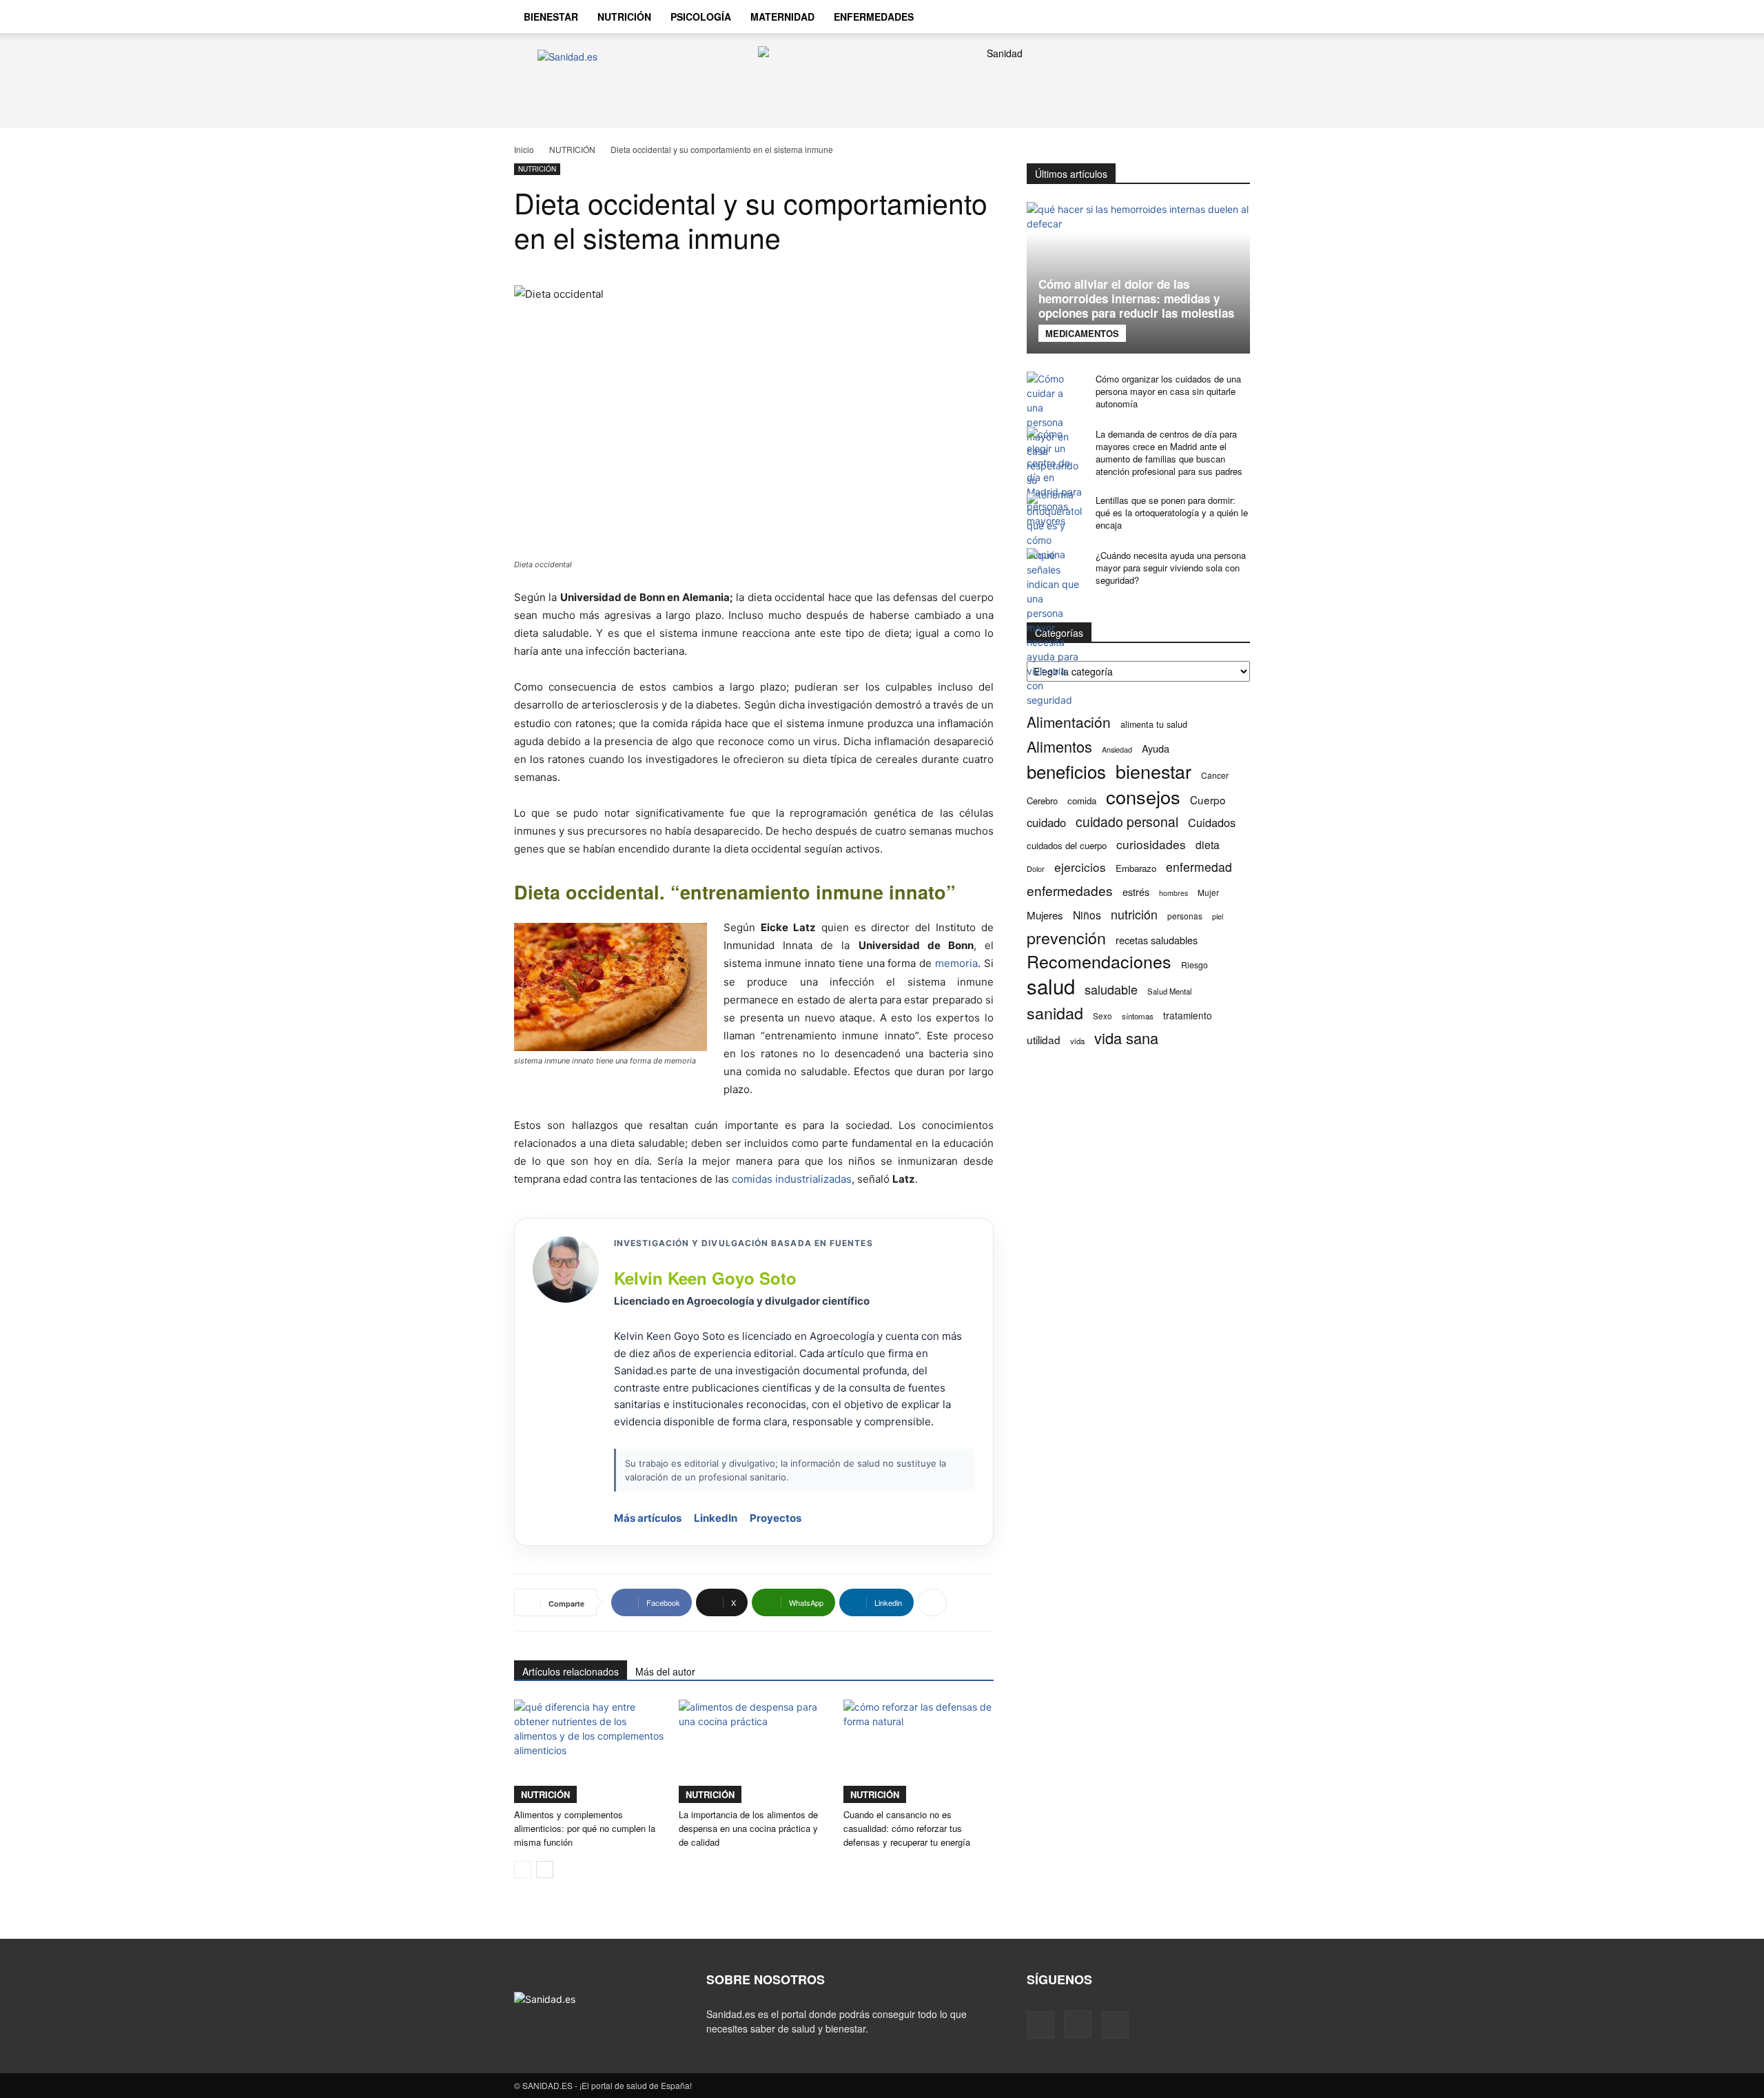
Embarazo (1136, 868)
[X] (1203, 17)
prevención (1066, 938)
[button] (1233, 18)
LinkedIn (716, 1518)
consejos (1143, 796)
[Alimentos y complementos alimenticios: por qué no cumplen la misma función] (589, 1751)
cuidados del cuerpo (1067, 845)
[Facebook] (1156, 17)
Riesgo (1194, 965)
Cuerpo (1208, 800)
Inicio (524, 149)
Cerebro (1042, 801)
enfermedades (1070, 890)
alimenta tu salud (1154, 724)
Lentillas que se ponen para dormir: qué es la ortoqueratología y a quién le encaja (1172, 512)
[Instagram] (1180, 17)
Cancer (1215, 775)
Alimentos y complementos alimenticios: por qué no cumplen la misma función (585, 1828)
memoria (956, 963)
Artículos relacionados (571, 1671)
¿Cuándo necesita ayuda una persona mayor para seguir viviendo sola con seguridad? (1171, 568)
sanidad (1055, 1013)
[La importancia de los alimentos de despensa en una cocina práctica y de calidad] (754, 1751)
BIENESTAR (551, 17)
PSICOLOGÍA (701, 17)
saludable (1111, 989)
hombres (1173, 893)
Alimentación (1069, 722)
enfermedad (1199, 867)
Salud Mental (1170, 991)
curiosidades (1151, 844)
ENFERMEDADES (874, 17)
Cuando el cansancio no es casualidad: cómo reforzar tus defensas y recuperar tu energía (907, 1828)
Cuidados (1212, 823)
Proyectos (776, 1518)
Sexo (1102, 1016)
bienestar (1153, 771)
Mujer (1208, 892)
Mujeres (1045, 915)
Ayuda (1156, 748)
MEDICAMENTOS (1082, 333)
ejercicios (1080, 867)
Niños (1087, 915)
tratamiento (1188, 1015)
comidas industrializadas (792, 1179)
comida (1082, 801)
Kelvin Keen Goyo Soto (705, 1278)
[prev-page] (523, 1870)
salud (1051, 986)
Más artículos (648, 1518)
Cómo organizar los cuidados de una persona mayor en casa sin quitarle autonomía (1168, 391)
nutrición (1134, 914)
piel (1218, 916)
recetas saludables (1157, 940)
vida (1077, 1041)
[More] (932, 1602)
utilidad (1044, 1040)
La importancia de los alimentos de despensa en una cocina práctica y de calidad (748, 1828)
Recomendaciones (1099, 961)
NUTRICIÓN (624, 17)
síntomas (1138, 1016)
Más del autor (665, 1671)
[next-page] (545, 1870)
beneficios (1066, 771)
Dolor (1036, 868)
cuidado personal (1127, 822)
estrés (1136, 892)
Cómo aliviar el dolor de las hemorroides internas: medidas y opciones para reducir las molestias (1136, 298)
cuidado (1046, 823)
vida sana (1126, 1038)
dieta (1208, 845)
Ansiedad (1117, 749)
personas (1185, 916)
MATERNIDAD (782, 17)
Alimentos (1059, 746)
